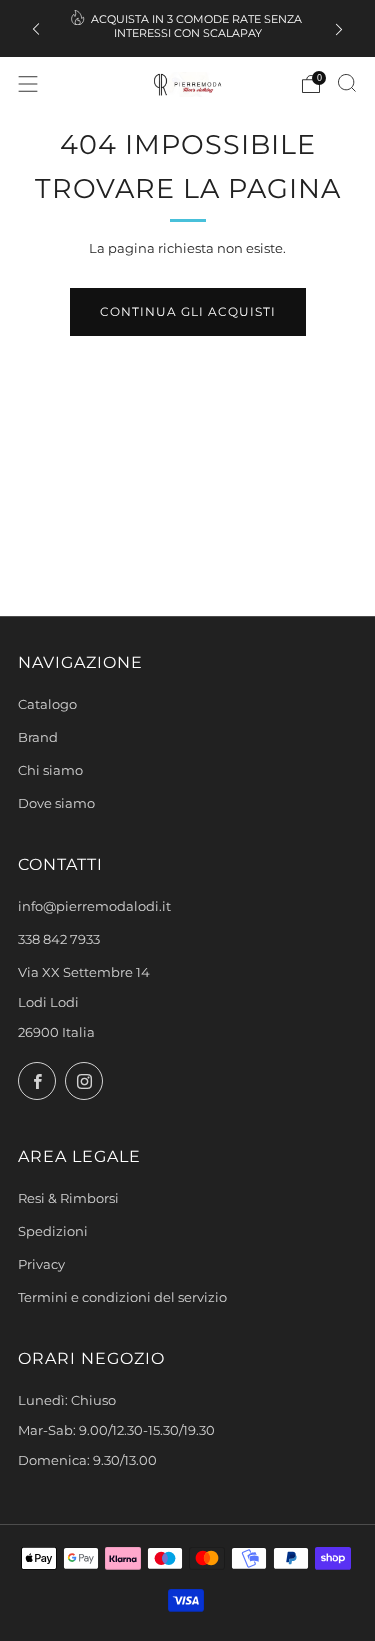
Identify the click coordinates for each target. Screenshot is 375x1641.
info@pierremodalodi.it (94, 906)
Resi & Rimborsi (68, 1198)
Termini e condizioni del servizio (122, 1297)
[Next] (339, 28)
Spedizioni (53, 1231)
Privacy (41, 1264)
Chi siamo (50, 770)
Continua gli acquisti (188, 311)
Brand (38, 737)
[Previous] (36, 28)
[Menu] (28, 84)
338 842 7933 (59, 939)
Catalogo (47, 704)
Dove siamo (56, 803)
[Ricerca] (347, 83)
